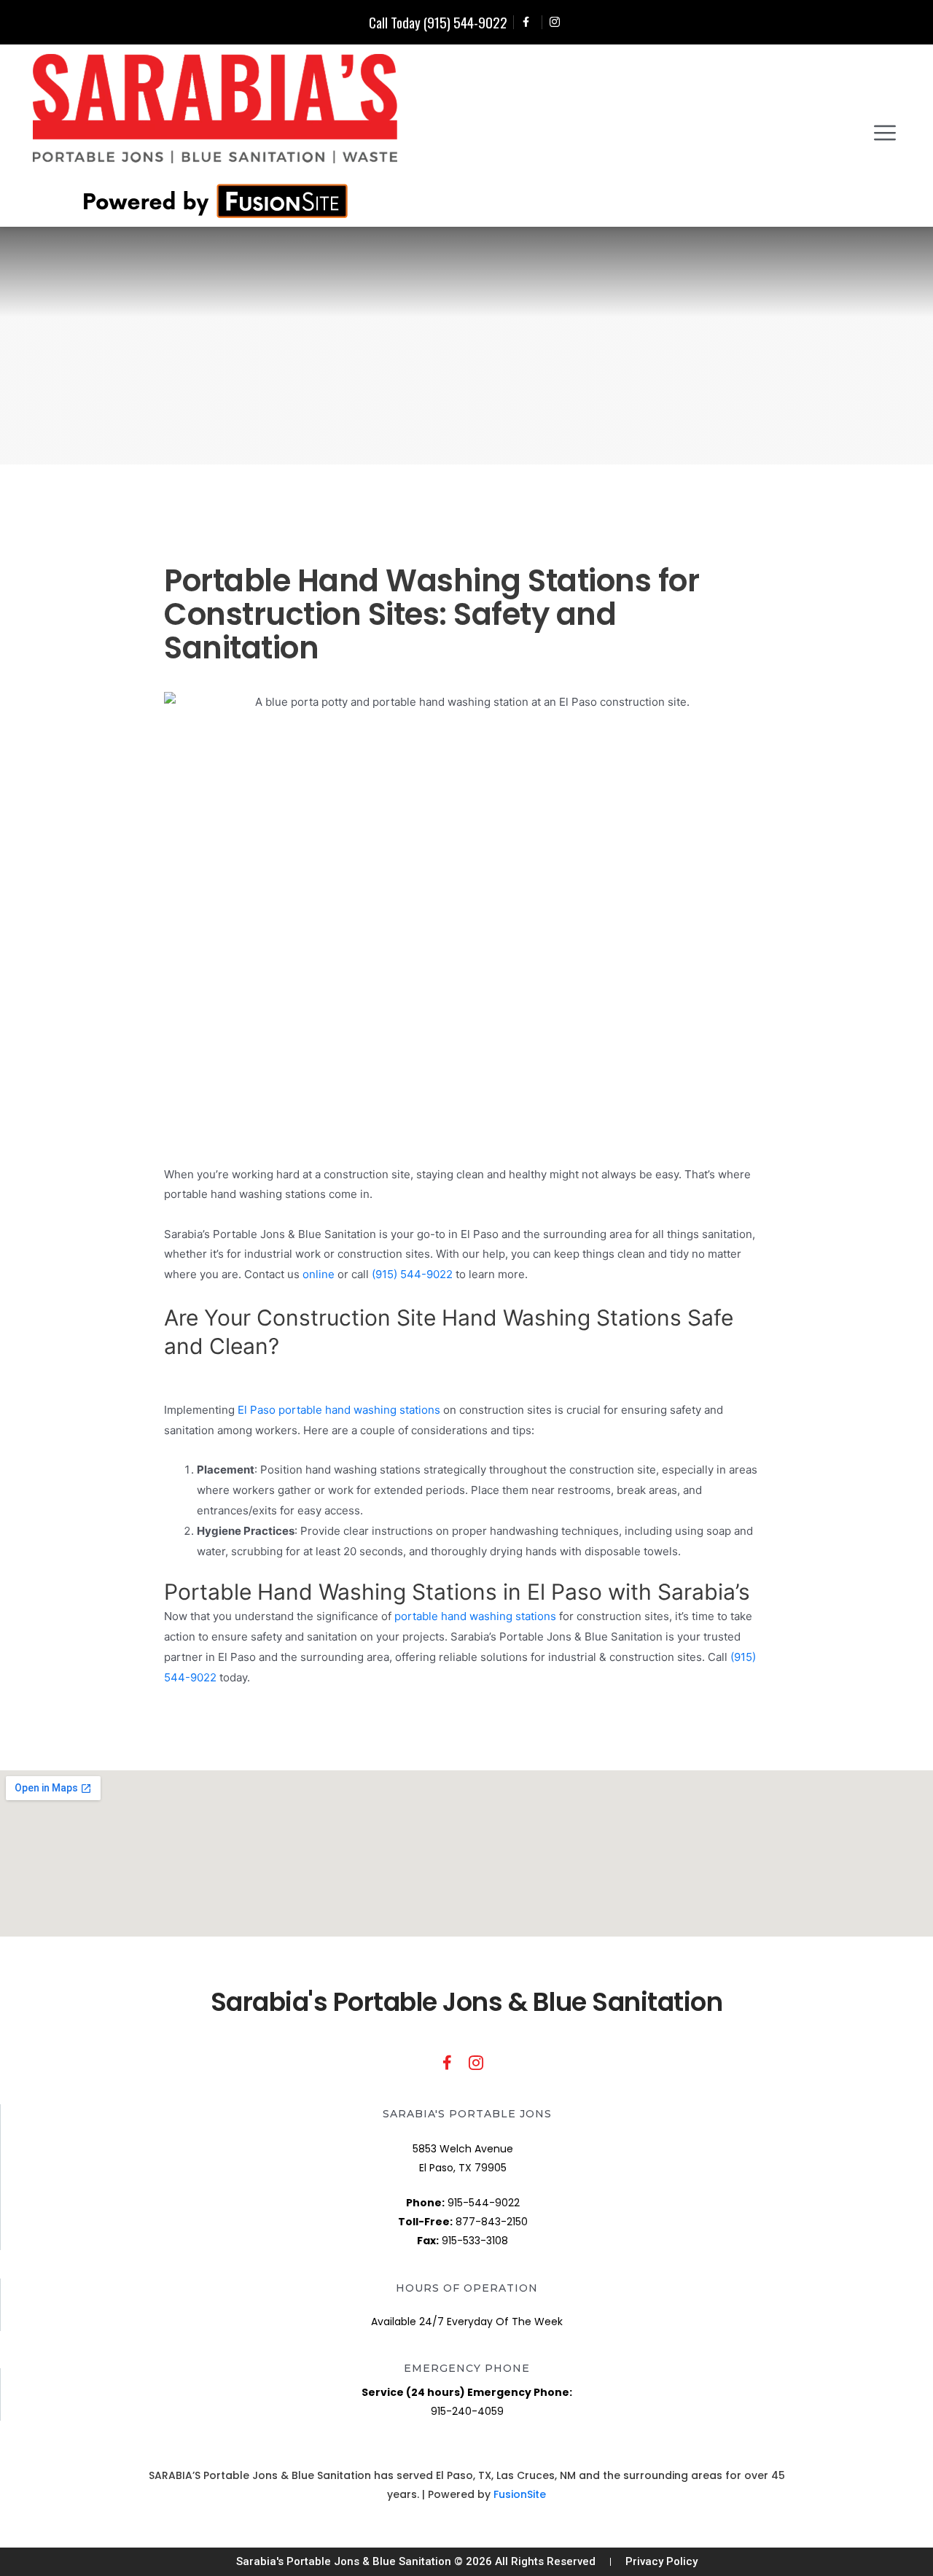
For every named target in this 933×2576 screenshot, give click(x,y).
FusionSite (520, 2494)
